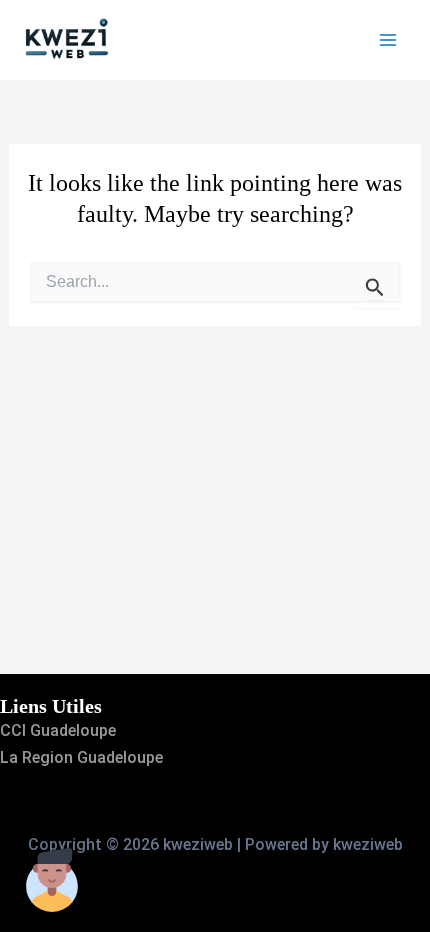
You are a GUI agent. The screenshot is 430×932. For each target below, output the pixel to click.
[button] (52, 880)
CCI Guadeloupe (58, 730)
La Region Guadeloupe (81, 757)
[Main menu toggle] (388, 40)
